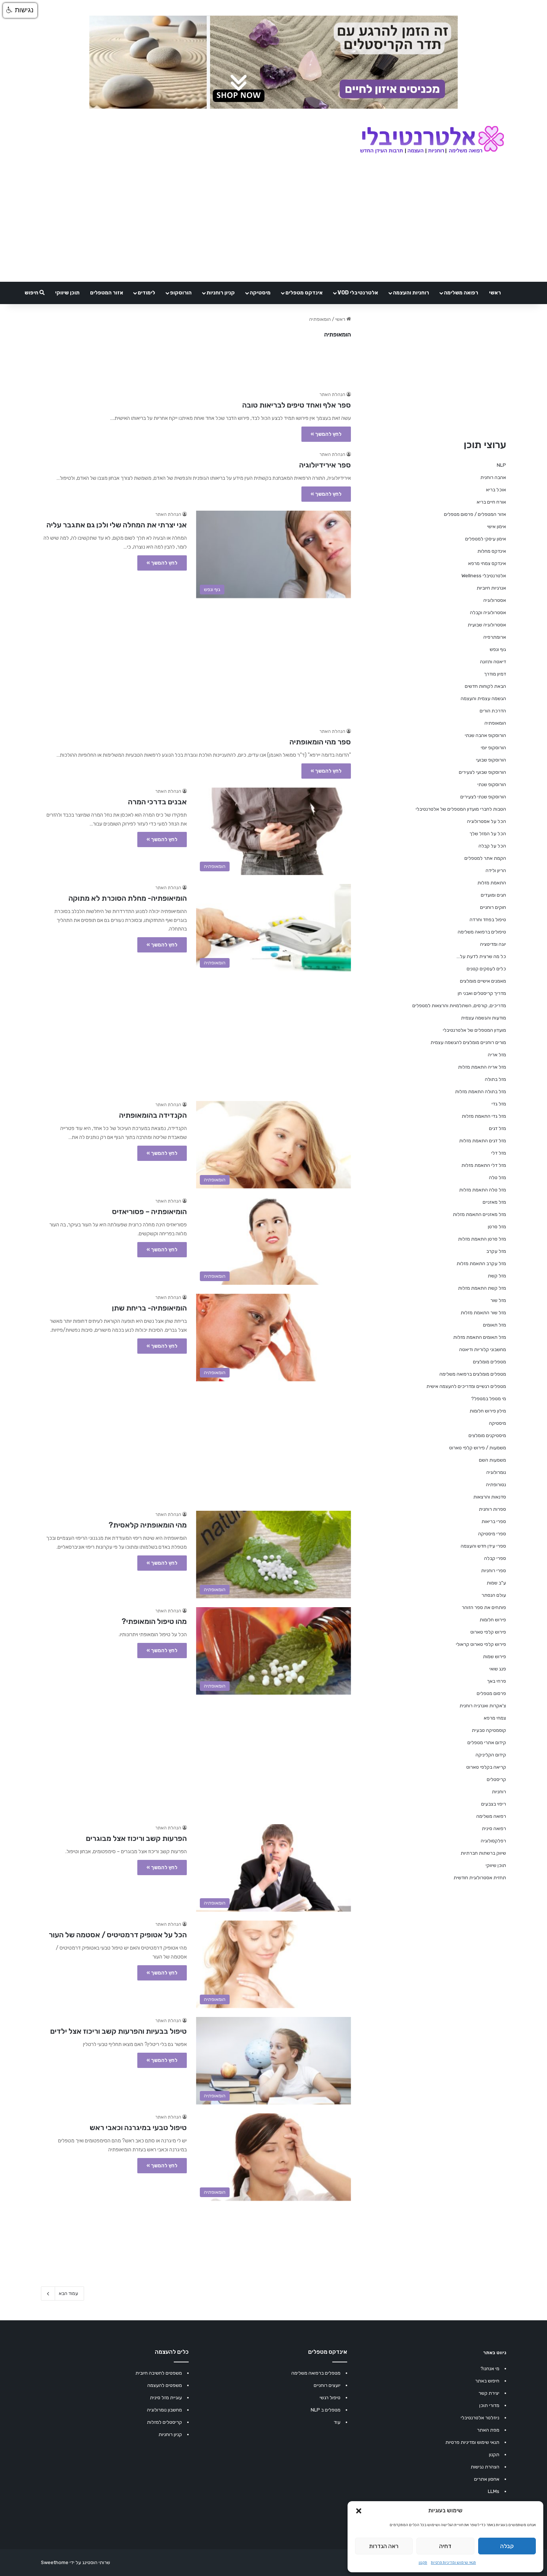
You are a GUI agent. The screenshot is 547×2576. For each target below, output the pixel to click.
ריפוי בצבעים (494, 1804)
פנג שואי (498, 1669)
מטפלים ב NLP (326, 2410)
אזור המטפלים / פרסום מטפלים (475, 514)
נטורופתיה (496, 1485)
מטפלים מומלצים (490, 1362)
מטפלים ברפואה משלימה (316, 2373)
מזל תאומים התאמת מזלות (480, 1337)
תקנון (423, 2563)
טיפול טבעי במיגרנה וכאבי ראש (138, 2127)
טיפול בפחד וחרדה (488, 920)
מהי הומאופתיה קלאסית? (148, 1525)
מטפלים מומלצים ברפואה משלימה (473, 1374)
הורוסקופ (181, 293)
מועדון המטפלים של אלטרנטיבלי (474, 1030)
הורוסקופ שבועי (491, 760)
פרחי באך (497, 1681)
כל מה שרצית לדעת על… (481, 956)
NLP (501, 465)
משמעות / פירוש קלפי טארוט (478, 1448)
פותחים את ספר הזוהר (484, 1607)
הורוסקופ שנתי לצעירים (483, 797)
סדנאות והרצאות (490, 1497)
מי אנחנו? (490, 2368)
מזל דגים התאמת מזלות (483, 1141)
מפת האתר (488, 2430)
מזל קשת (497, 1276)
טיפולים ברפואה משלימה (482, 932)
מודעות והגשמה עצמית (484, 1018)
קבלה (507, 2546)
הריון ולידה (496, 870)
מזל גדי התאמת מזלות (484, 1116)
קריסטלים (496, 1779)
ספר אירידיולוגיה (325, 465)
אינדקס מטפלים (304, 293)
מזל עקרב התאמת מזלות (481, 1263)
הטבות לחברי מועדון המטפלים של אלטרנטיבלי (461, 809)
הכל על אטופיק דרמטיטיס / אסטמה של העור (118, 1935)
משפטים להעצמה (165, 2385)
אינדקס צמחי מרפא (487, 563)
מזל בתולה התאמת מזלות (481, 1091)
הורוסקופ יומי (493, 748)
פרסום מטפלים (491, 1693)
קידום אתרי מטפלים (487, 1742)
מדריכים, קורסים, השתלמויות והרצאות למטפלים (459, 1005)
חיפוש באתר (487, 2381)
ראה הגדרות (384, 2546)
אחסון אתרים (487, 2479)
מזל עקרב (496, 1251)
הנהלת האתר (332, 395)
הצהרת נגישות (485, 2467)
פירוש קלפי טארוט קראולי (481, 1644)
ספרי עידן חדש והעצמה (483, 1546)
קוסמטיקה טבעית (489, 1730)
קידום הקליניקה (491, 1755)
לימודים (146, 293)
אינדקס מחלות (492, 551)
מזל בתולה (495, 1079)
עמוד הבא (68, 2293)
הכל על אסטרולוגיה (487, 821)
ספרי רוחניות (494, 1571)
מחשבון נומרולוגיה (164, 2410)
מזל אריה (497, 1055)
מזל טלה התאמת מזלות (483, 1190)
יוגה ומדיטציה (493, 944)
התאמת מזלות (492, 883)
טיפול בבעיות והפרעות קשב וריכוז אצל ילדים (119, 2031)
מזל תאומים (495, 1325)
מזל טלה (498, 1177)
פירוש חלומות (493, 1620)
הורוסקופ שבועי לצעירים (482, 772)
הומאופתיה (495, 723)
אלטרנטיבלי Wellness (484, 576)
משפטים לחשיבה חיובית (159, 2373)
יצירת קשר (489, 2393)
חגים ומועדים (493, 895)
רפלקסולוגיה (493, 1841)
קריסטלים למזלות (164, 2422)
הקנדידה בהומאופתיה (153, 1115)
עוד (337, 2422)
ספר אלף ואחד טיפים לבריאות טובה (297, 405)
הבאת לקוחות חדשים (485, 686)
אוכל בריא (496, 490)
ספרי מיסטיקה (492, 1534)
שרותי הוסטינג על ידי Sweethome (76, 2562)
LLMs (494, 2491)
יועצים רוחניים (327, 2385)
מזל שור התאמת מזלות (483, 1313)
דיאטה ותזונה (493, 662)
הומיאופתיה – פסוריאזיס (149, 1212)
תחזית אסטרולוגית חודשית (480, 1878)
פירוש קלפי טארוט (488, 1632)
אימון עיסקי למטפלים (486, 539)
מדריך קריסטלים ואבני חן (482, 993)
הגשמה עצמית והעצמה (483, 698)
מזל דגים (498, 1128)
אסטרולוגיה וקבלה (488, 612)
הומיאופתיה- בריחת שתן (149, 1308)
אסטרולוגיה (495, 600)
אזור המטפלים (107, 293)
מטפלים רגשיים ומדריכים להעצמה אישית (466, 1386)
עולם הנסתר (494, 1595)
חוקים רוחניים (493, 907)
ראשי (495, 293)
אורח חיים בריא (491, 502)
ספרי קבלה (495, 1558)
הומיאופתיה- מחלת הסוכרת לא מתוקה (128, 898)
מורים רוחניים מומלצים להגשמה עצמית (468, 1042)
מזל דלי (499, 1153)
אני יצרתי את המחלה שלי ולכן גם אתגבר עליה (117, 525)
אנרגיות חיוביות (491, 588)
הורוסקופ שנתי (492, 784)
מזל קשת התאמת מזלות (482, 1288)
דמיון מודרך (495, 674)
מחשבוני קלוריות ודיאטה (483, 1349)
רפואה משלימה (461, 293)
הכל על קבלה (492, 846)
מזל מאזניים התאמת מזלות (479, 1214)
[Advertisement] (196, 659)
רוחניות (499, 1792)
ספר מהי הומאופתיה (320, 742)
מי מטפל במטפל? (489, 1399)
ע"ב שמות (496, 1583)
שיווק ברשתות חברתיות (483, 1853)
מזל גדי (499, 1104)
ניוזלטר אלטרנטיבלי (480, 2418)
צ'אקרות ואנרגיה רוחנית (483, 1706)
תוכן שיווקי (67, 293)
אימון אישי (497, 526)
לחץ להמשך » (326, 434)
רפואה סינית (494, 1828)
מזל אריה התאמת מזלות (482, 1067)
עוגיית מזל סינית (166, 2398)
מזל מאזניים (494, 1202)
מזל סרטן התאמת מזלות (482, 1239)
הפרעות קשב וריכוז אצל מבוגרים (136, 1838)
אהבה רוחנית (493, 477)
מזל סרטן (497, 1227)
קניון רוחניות (221, 293)
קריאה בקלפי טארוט (486, 1767)
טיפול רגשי (330, 2398)
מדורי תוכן (489, 2405)
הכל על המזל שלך (488, 834)
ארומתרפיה (495, 637)
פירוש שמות (495, 1656)
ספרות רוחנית (492, 1509)
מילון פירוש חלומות (488, 1411)
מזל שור (498, 1300)
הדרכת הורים (493, 711)
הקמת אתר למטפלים (485, 858)
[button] (359, 2511)
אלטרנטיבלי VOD (358, 293)
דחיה (445, 2546)
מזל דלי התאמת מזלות (484, 1165)
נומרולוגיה (496, 1472)
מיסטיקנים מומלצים (487, 1435)
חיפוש (32, 293)
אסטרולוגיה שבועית (487, 625)
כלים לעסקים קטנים (486, 969)
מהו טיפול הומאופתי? (154, 1621)
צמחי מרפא (495, 1718)
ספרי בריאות (494, 1521)
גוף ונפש (498, 649)
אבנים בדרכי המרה (157, 802)
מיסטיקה (260, 293)
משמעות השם (492, 1460)
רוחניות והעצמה (411, 293)
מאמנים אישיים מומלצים (483, 981)
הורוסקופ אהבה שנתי (485, 735)
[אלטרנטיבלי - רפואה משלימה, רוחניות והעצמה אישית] (432, 140)
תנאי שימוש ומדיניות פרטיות (453, 2563)
